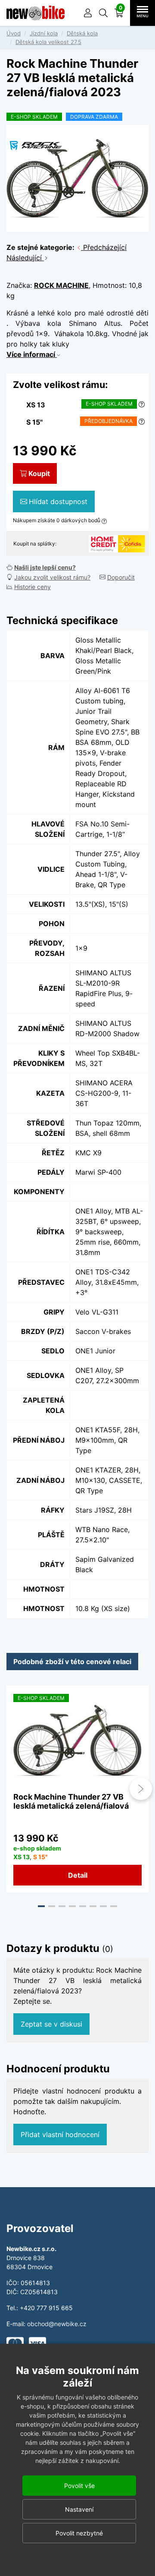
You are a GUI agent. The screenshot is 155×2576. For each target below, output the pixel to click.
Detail (78, 1875)
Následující (25, 258)
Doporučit (121, 577)
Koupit (39, 473)
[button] (103, 13)
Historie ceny (33, 587)
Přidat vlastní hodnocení (60, 2135)
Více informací (32, 354)
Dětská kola (82, 33)
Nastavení (79, 2509)
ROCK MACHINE (61, 285)
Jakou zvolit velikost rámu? (52, 577)
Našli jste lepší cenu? (45, 567)
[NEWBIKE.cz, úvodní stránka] (36, 13)
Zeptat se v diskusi (51, 2024)
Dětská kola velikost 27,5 (48, 42)
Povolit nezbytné (79, 2533)
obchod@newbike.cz (57, 2324)
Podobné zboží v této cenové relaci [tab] (72, 1662)
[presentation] (14, 1789)
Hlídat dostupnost (58, 501)
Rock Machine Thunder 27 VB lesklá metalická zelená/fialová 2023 (71, 1806)
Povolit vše (79, 2486)
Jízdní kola (44, 33)
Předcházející (104, 247)
